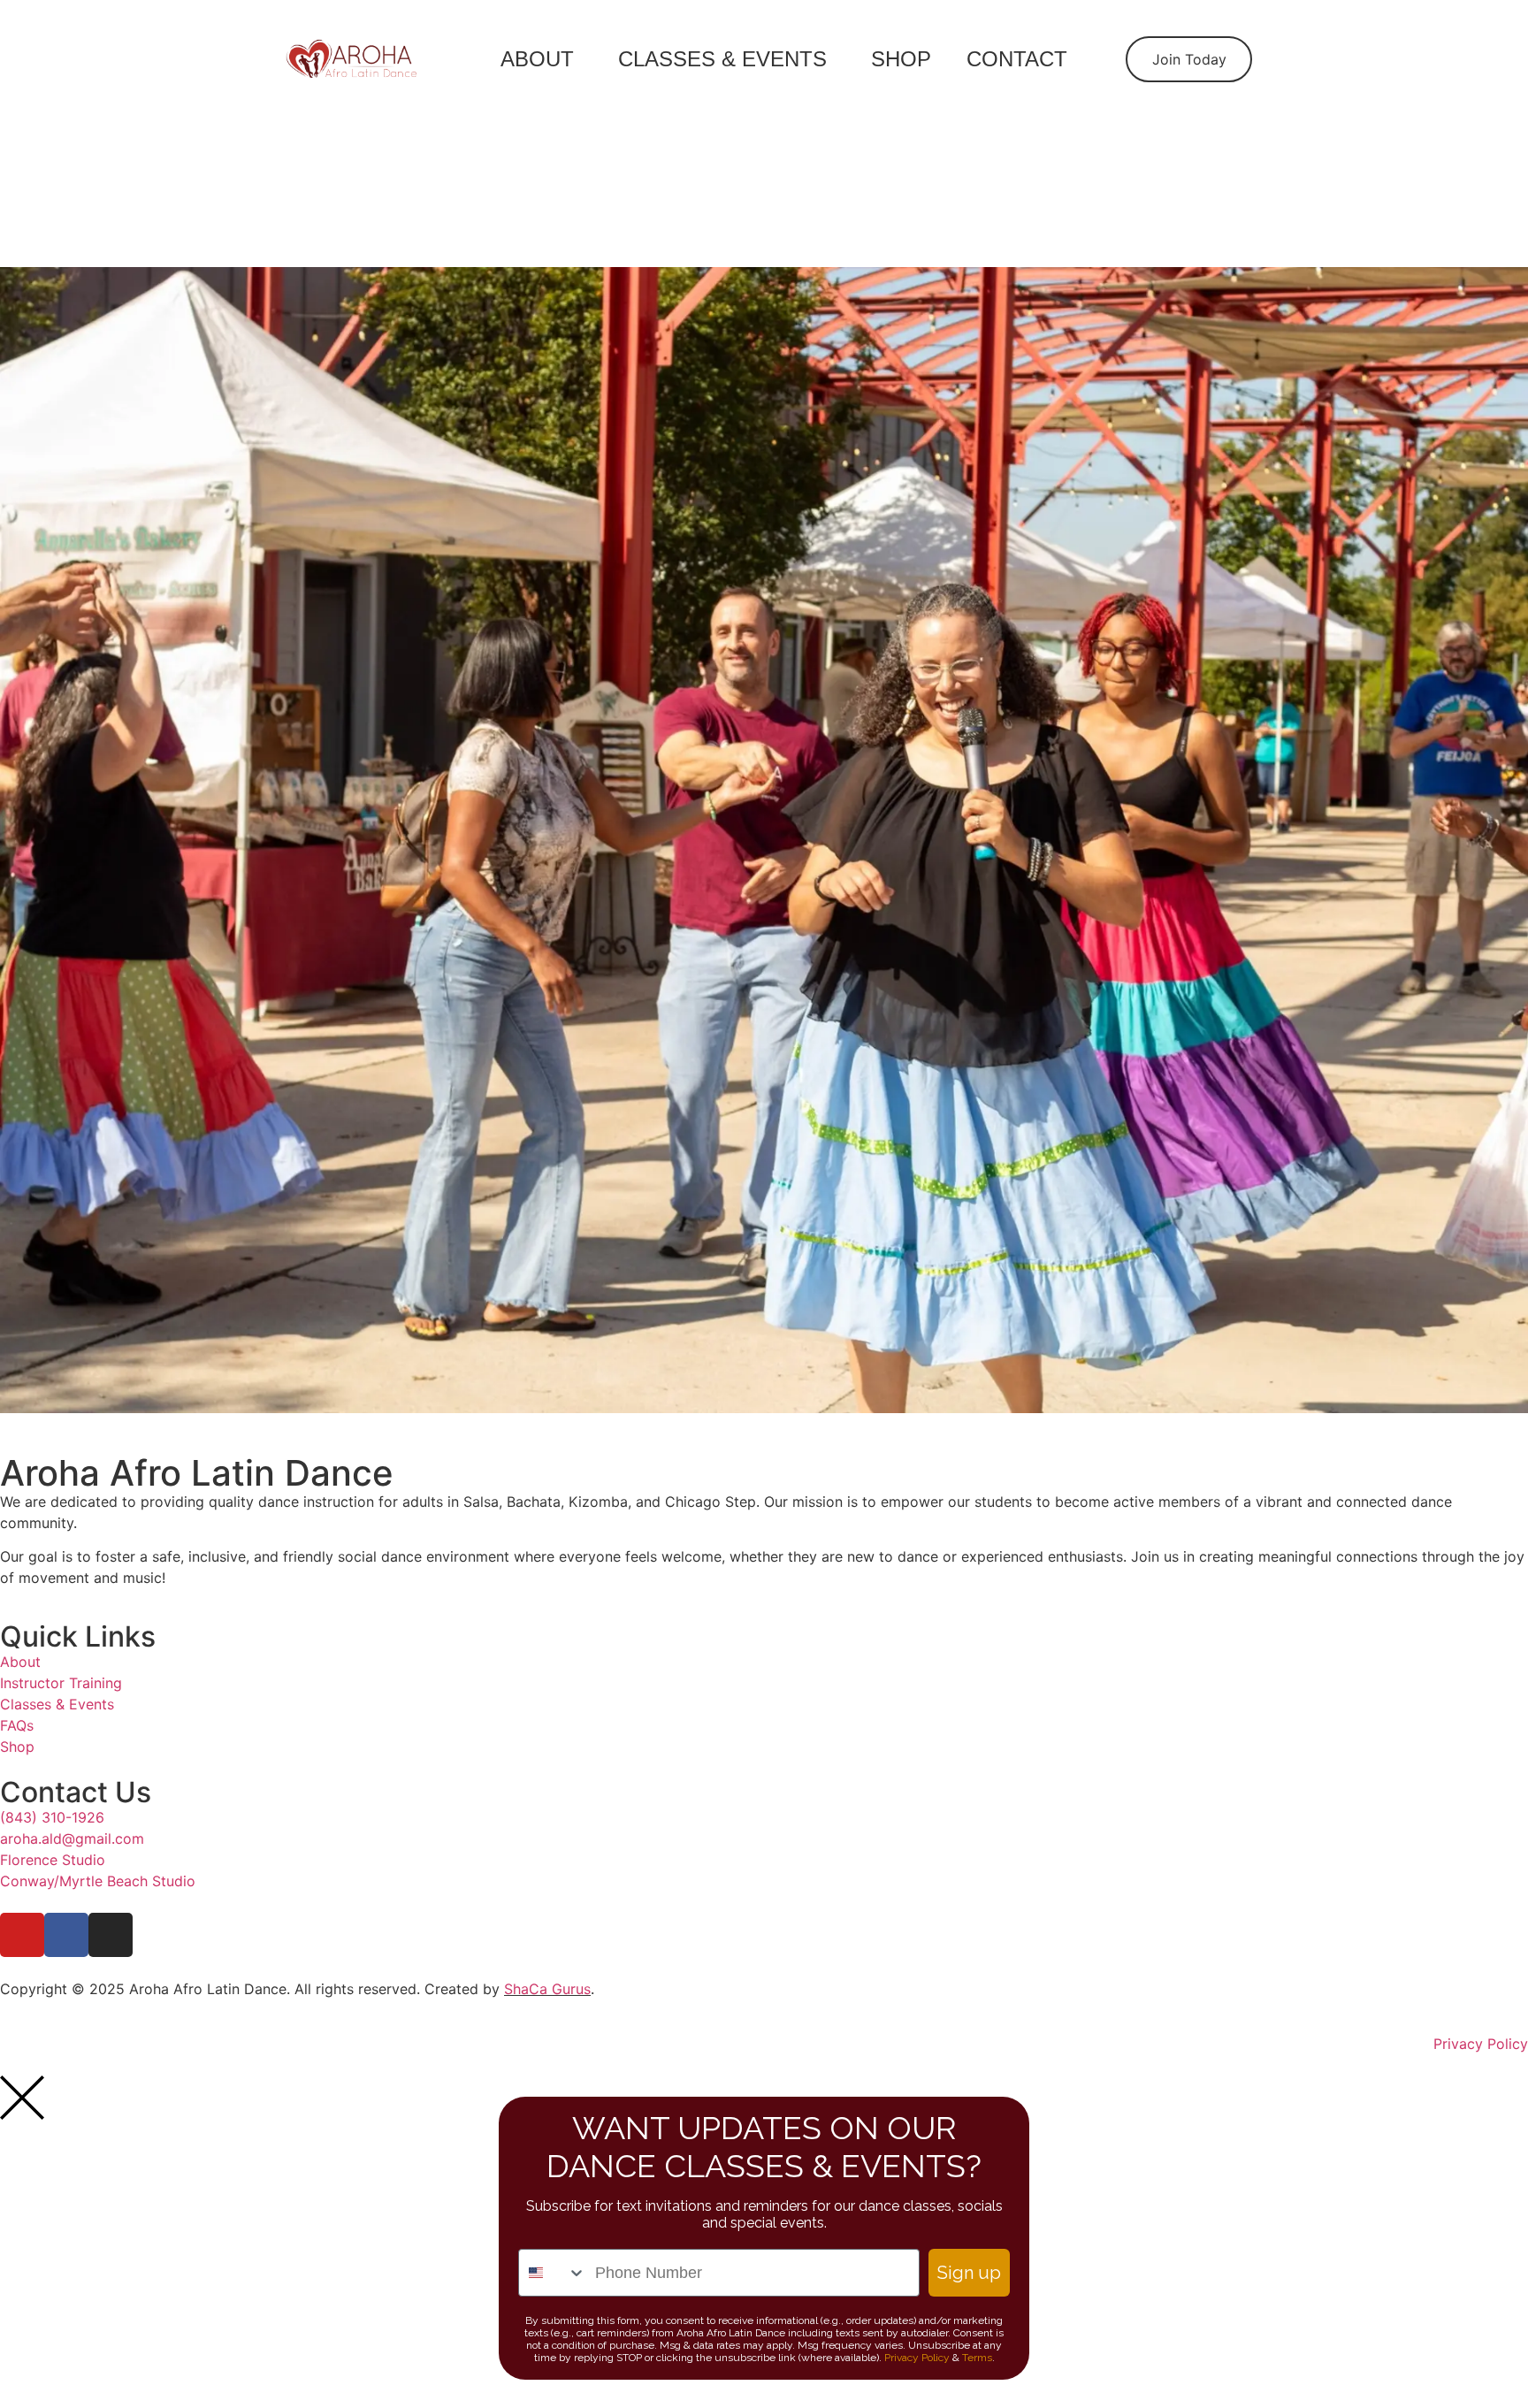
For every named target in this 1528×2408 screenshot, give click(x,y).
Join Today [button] (1189, 59)
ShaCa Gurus (547, 1989)
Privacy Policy (917, 2358)
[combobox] (553, 2273)
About (537, 59)
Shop (901, 59)
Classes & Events (722, 59)
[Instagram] (111, 1935)
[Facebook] (66, 1935)
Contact (1017, 59)
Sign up (969, 2273)
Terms (977, 2358)
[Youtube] (22, 1935)
